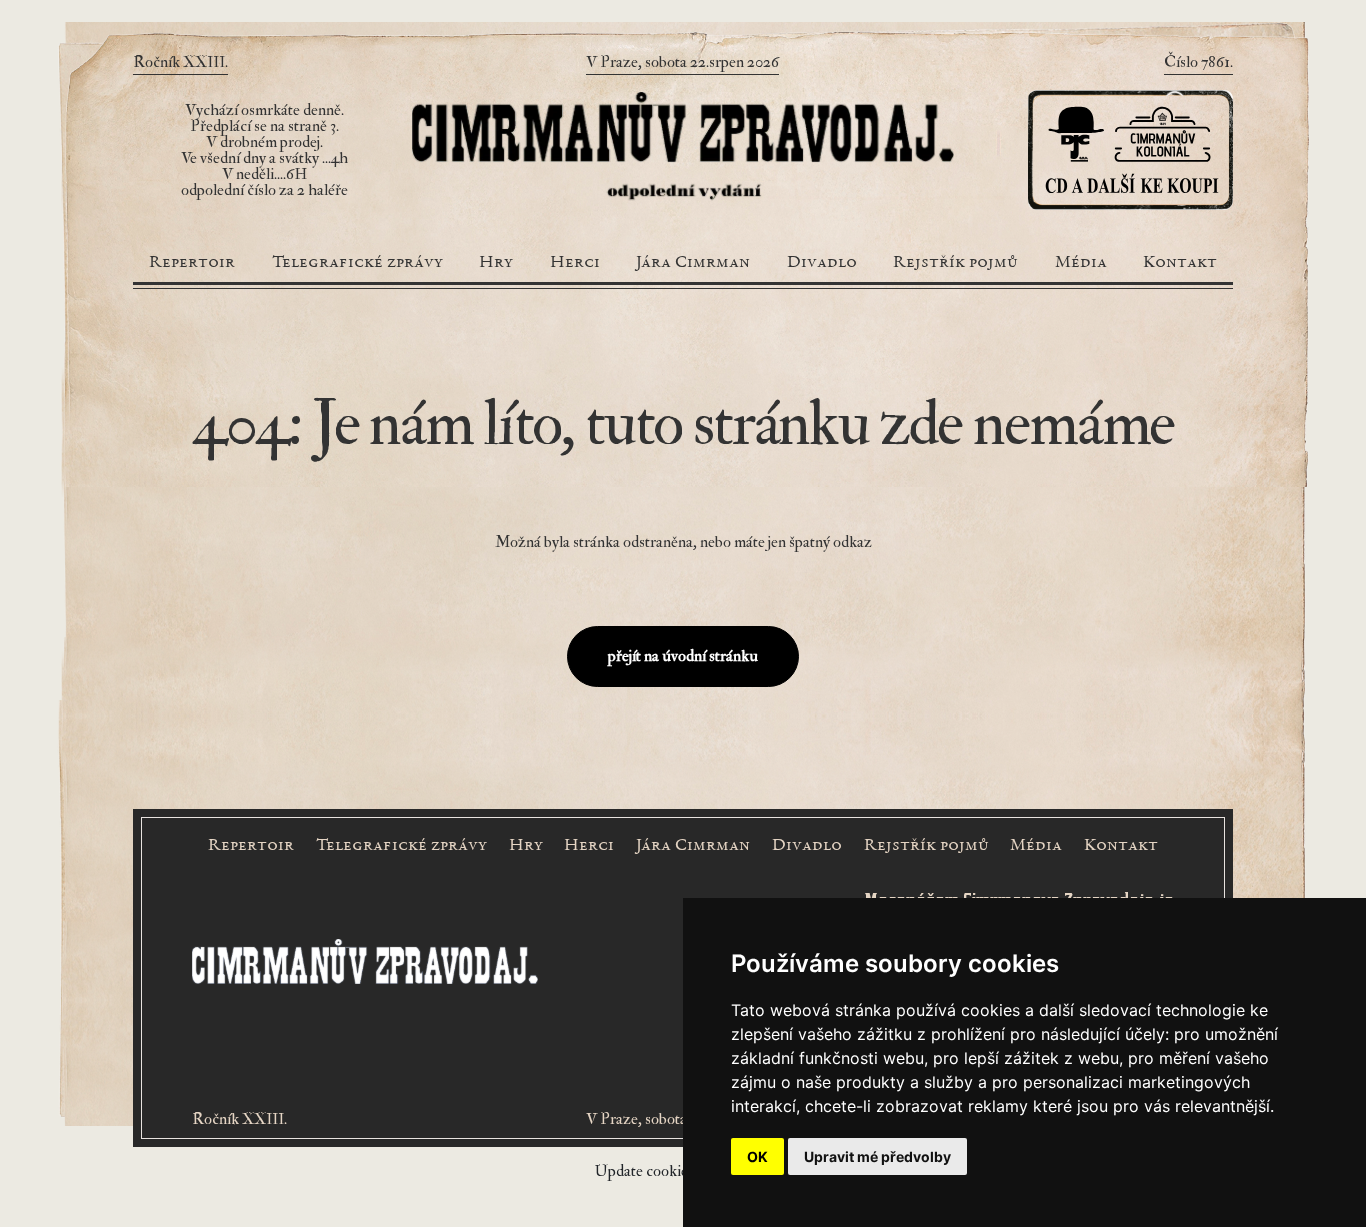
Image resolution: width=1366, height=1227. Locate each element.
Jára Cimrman (693, 263)
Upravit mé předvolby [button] (877, 1156)
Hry (496, 263)
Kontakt (1180, 263)
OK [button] (757, 1156)
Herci (575, 263)
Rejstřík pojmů (955, 263)
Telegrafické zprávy (357, 263)
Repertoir (192, 263)
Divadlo (822, 263)
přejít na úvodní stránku (683, 656)
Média (1081, 263)
